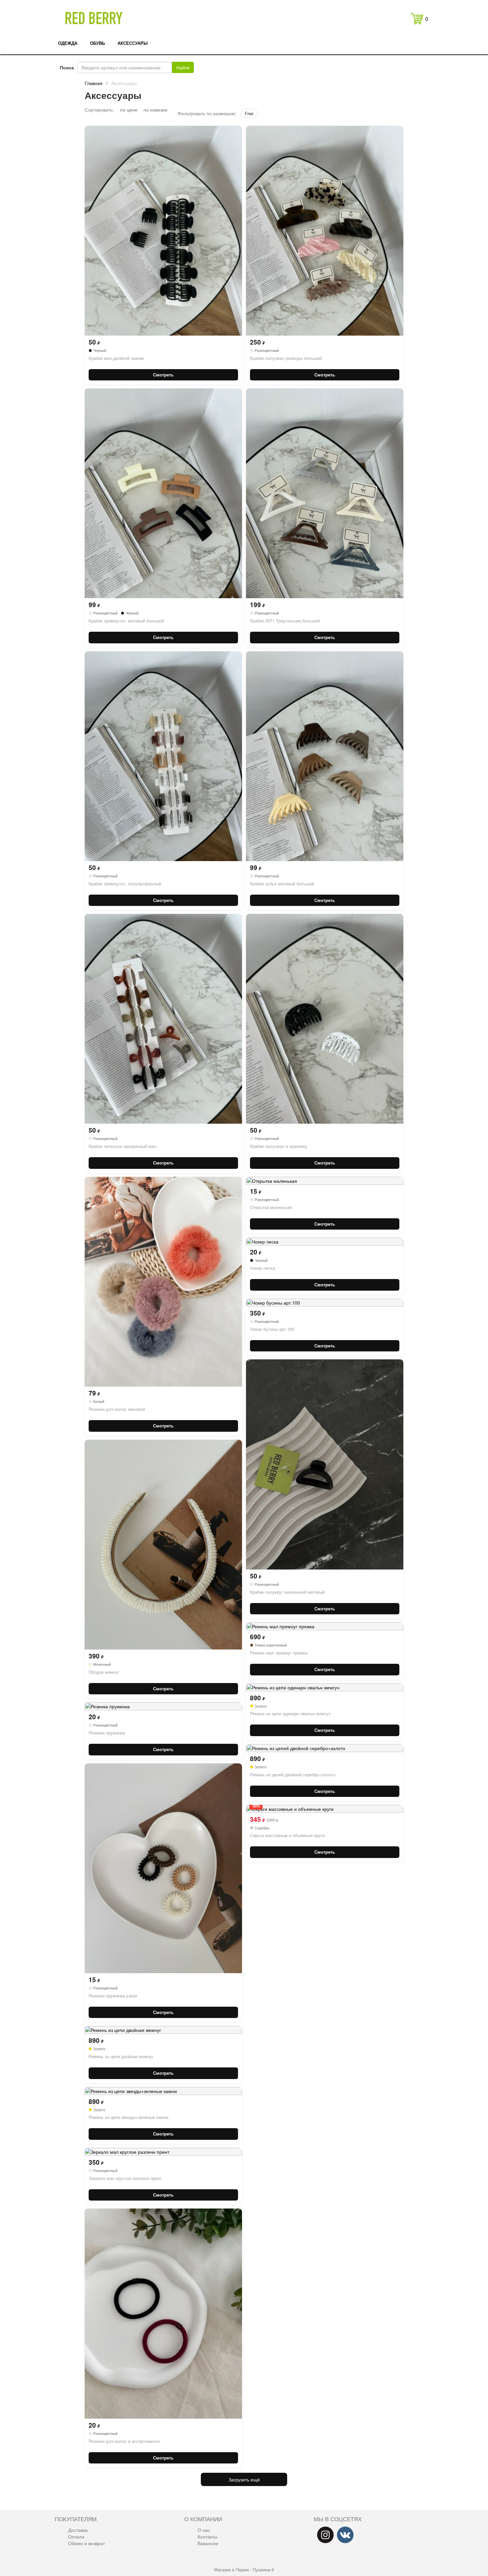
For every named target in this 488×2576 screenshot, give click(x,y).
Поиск (67, 67)
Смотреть (163, 375)
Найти (183, 67)
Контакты (207, 2536)
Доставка (78, 2530)
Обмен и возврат (86, 2543)
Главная (94, 83)
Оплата (76, 2536)
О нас (204, 2530)
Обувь (97, 43)
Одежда (68, 43)
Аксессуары (133, 43)
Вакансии (208, 2543)
